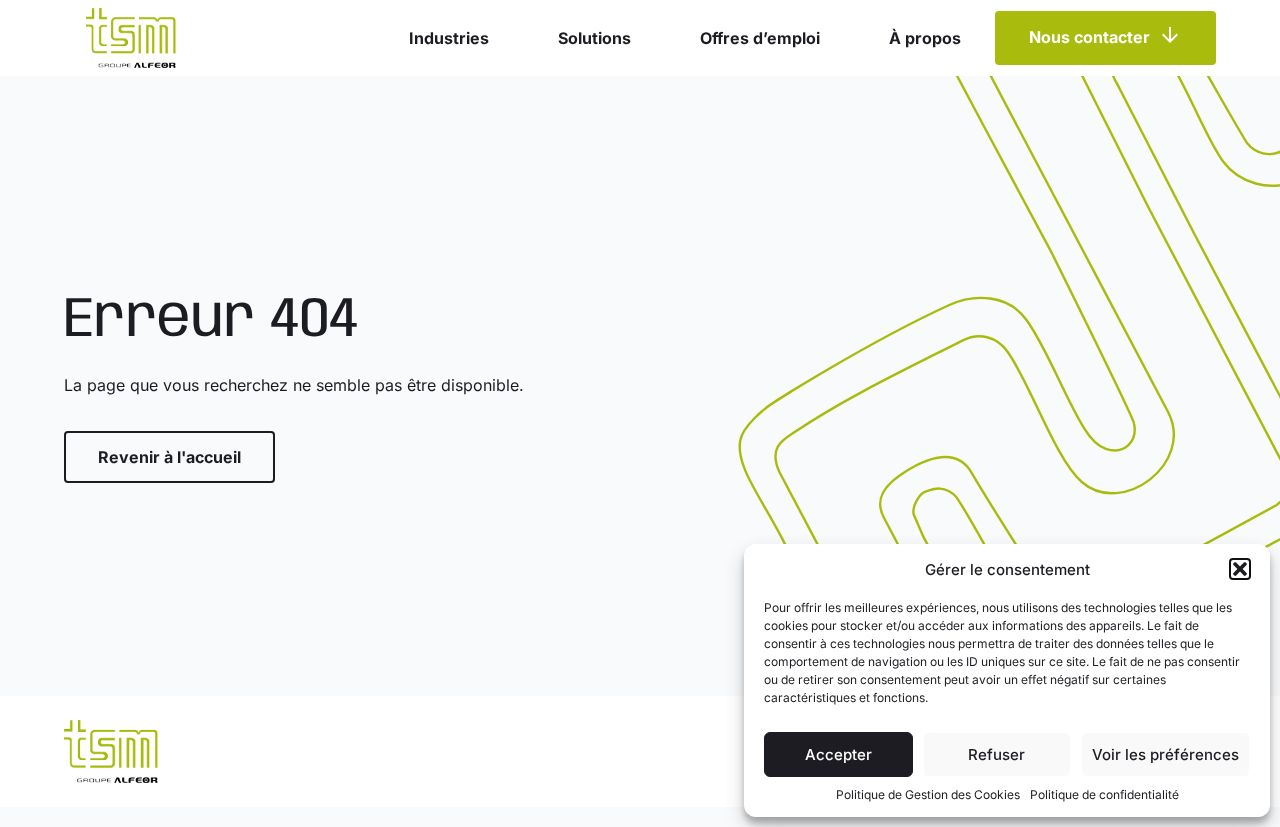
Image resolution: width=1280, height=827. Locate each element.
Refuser (996, 754)
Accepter (838, 754)
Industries (449, 38)
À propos (925, 38)
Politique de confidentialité (1104, 794)
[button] (1240, 569)
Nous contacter (1089, 38)
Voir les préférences (1165, 754)
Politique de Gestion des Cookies (928, 794)
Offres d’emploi (760, 38)
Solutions (594, 38)
